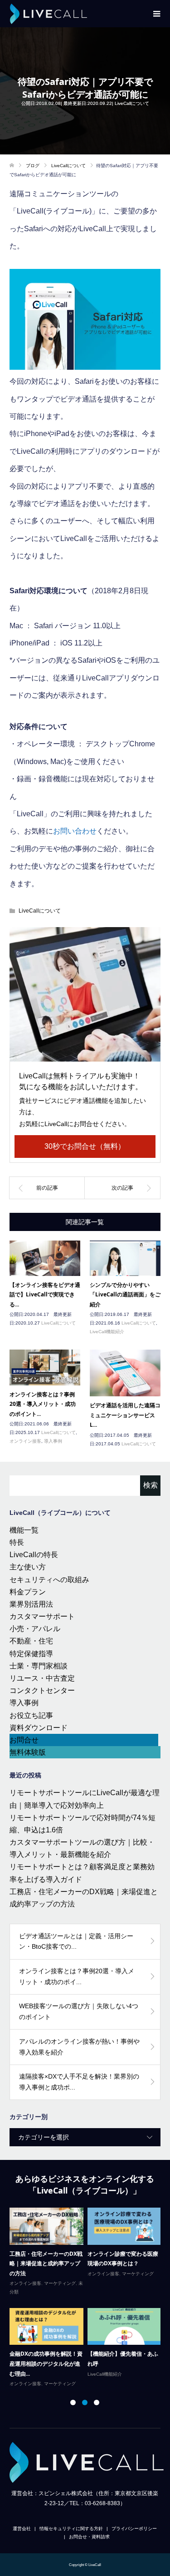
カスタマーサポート (42, 1616)
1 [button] (73, 2402)
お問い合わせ (75, 831)
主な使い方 (28, 1567)
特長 (17, 1542)
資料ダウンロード (39, 1728)
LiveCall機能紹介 (107, 1332)
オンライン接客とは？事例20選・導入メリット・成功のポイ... (77, 1976)
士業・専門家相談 (39, 1666)
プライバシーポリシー (134, 2529)
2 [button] (85, 2402)
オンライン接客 (25, 1441)
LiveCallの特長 (34, 1555)
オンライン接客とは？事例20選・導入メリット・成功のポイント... (43, 1404)
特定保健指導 (31, 1654)
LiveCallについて (132, 103)
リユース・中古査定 (42, 1678)
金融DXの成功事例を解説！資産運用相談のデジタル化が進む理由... (46, 2363)
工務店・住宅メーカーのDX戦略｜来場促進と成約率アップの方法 (46, 2263)
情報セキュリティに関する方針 (71, 2529)
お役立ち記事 (31, 1715)
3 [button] (97, 2402)
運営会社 (22, 2529)
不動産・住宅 (31, 1641)
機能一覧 (24, 1530)
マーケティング (60, 2283)
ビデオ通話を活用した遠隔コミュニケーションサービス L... (125, 1415)
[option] (87, 2298)
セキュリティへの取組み (49, 1580)
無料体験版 (28, 1752)
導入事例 (53, 1441)
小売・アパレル (35, 1629)
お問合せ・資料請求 (89, 2537)
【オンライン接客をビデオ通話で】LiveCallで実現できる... (45, 1295)
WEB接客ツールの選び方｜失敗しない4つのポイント (79, 2011)
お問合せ (24, 1740)
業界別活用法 (31, 1604)
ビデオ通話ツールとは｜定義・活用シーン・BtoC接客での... (76, 1941)
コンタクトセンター (42, 1690)
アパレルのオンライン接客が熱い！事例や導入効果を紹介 (79, 2047)
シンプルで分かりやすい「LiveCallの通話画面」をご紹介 (125, 1295)
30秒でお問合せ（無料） (85, 1146)
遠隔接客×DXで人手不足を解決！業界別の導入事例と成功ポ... (79, 2082)
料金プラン (28, 1592)
